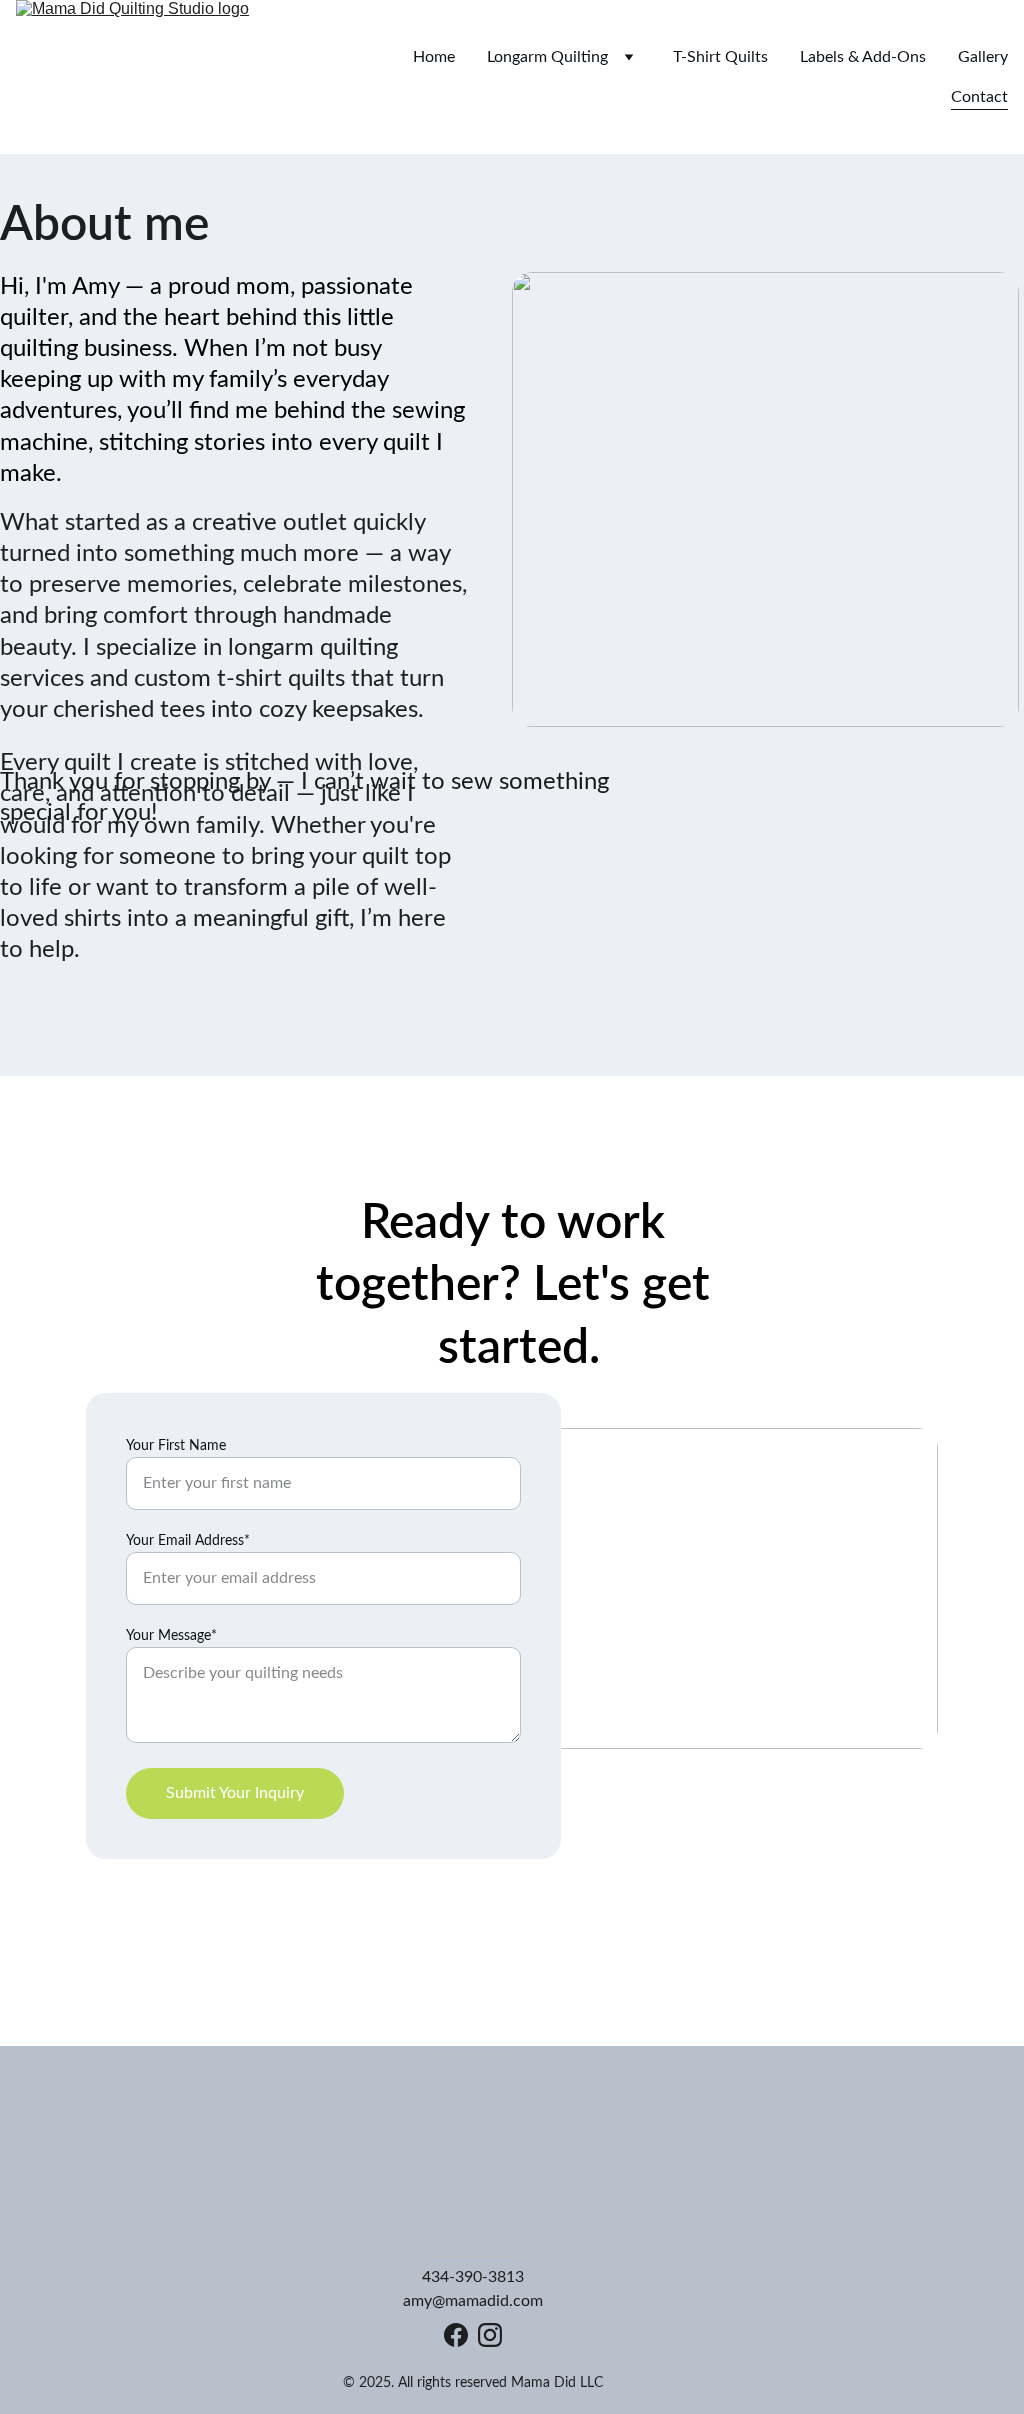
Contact (979, 97)
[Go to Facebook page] (456, 2335)
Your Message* (171, 1636)
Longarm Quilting (547, 57)
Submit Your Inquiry (235, 1793)
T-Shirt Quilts (720, 57)
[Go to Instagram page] (490, 2335)
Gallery (983, 57)
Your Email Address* (188, 1541)
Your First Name (176, 1446)
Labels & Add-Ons (863, 57)
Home (434, 57)
